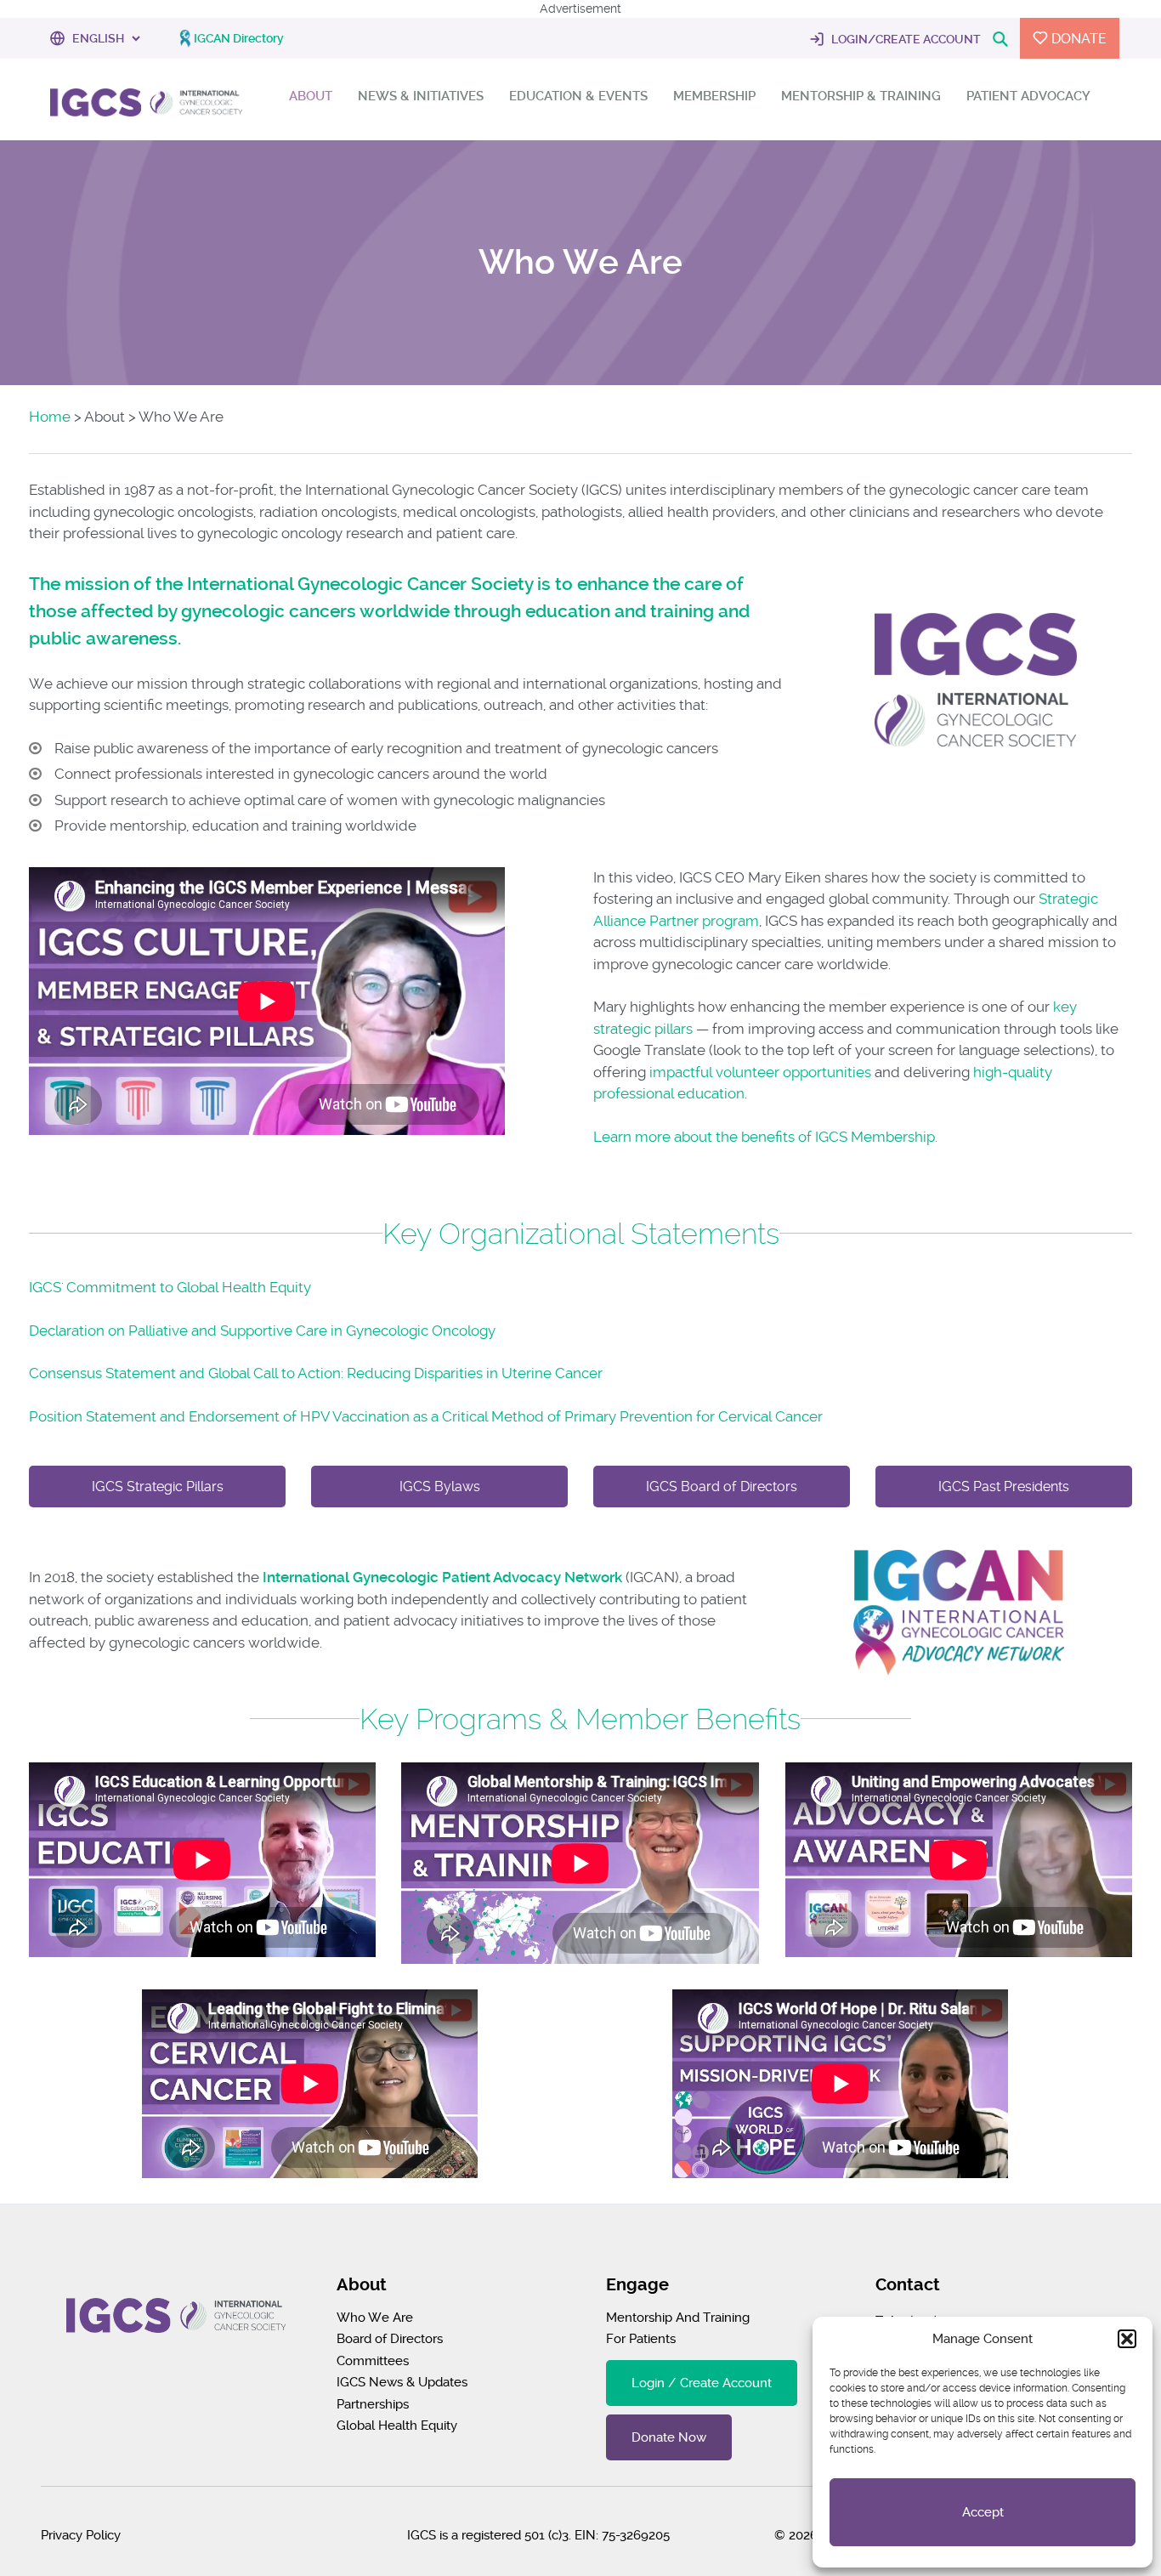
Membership (714, 96)
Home (50, 417)
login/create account (905, 39)
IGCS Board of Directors (722, 1487)
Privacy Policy (81, 2535)
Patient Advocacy (1028, 96)
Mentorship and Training (678, 2318)
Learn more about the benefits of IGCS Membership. (765, 1137)
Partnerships (373, 2404)
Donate (1077, 39)
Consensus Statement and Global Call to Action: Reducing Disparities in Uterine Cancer (316, 1373)
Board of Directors (390, 2339)
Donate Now (669, 2437)
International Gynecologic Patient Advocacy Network (442, 1577)
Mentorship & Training (861, 96)
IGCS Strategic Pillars (158, 1487)
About (311, 96)
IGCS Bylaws (440, 1487)
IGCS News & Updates (402, 2382)
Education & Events (578, 96)
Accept (983, 2512)
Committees (373, 2361)
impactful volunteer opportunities (760, 1072)
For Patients (641, 2339)
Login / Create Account (702, 2383)
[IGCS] (146, 106)
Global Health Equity (397, 2426)
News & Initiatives (421, 96)
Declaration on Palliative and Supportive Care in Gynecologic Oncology (262, 1331)
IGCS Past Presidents (1004, 1487)
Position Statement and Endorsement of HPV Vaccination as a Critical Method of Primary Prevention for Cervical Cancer (426, 1416)
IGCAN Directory (239, 38)
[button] (1127, 2339)
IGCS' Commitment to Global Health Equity (170, 1287)
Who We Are (375, 2318)
